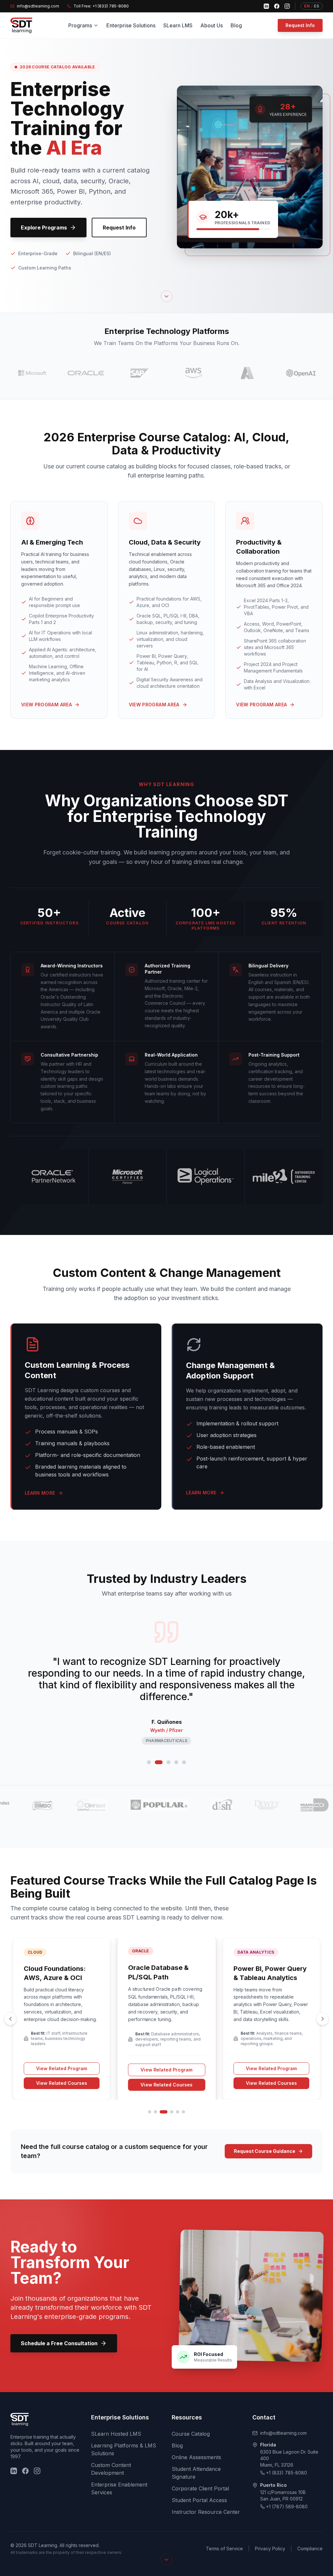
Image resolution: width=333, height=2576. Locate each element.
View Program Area (47, 705)
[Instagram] (287, 6)
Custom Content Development (111, 2469)
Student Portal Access (199, 2500)
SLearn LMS (178, 25)
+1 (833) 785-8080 (286, 2473)
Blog (236, 25)
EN (307, 6)
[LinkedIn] (266, 6)
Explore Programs (44, 228)
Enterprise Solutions (131, 25)
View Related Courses (62, 2083)
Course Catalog (191, 2434)
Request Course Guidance (265, 2151)
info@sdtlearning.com (283, 2433)
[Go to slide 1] (149, 1762)
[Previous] (10, 2019)
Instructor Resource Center (206, 2512)
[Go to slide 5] (184, 1762)
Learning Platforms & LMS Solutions (124, 2449)
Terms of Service (224, 2548)
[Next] (323, 2019)
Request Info (300, 25)
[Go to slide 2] (157, 1762)
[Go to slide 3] (166, 1762)
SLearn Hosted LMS (116, 2434)
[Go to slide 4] (176, 1762)
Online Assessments (196, 2457)
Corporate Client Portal (200, 2488)
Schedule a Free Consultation (59, 2343)
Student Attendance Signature (196, 2473)
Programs (80, 25)
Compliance (310, 2548)
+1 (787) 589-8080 (287, 2507)
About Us (212, 25)
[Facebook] (277, 6)
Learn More (40, 1493)
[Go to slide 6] (183, 2112)
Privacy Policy (270, 2548)
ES (316, 6)
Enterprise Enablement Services (119, 2488)
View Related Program (62, 2068)
